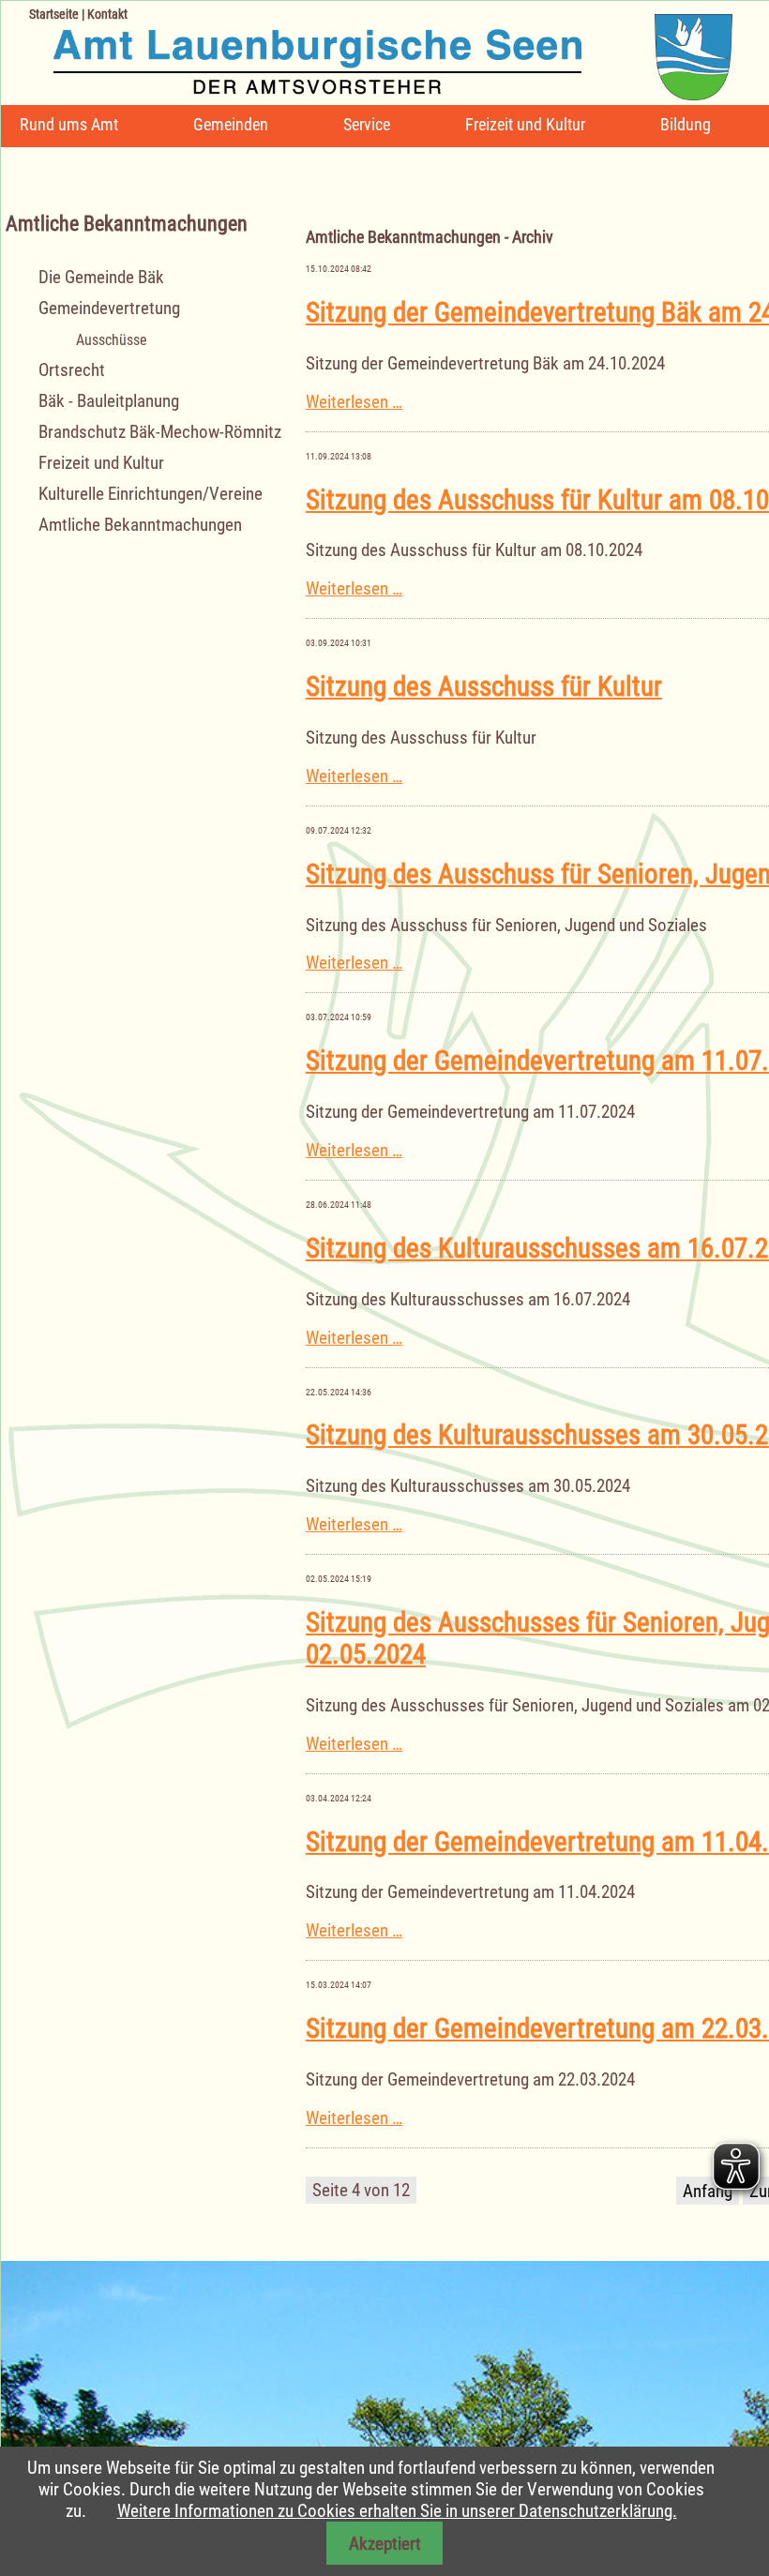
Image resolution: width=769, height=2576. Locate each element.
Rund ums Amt (69, 124)
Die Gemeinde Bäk (101, 277)
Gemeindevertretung (109, 308)
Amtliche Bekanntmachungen (140, 525)
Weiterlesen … (354, 402)
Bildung (686, 124)
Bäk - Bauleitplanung (109, 401)
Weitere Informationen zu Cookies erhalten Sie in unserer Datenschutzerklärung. (397, 2511)
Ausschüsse (112, 340)
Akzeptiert (385, 2544)
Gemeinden (231, 124)
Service (367, 124)
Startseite (54, 14)
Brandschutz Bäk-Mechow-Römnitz (160, 432)
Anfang (708, 2191)
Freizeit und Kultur (525, 124)
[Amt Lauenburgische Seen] (367, 50)
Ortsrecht (72, 370)
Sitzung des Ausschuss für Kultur (484, 686)
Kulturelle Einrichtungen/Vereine (151, 494)
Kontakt (107, 14)
